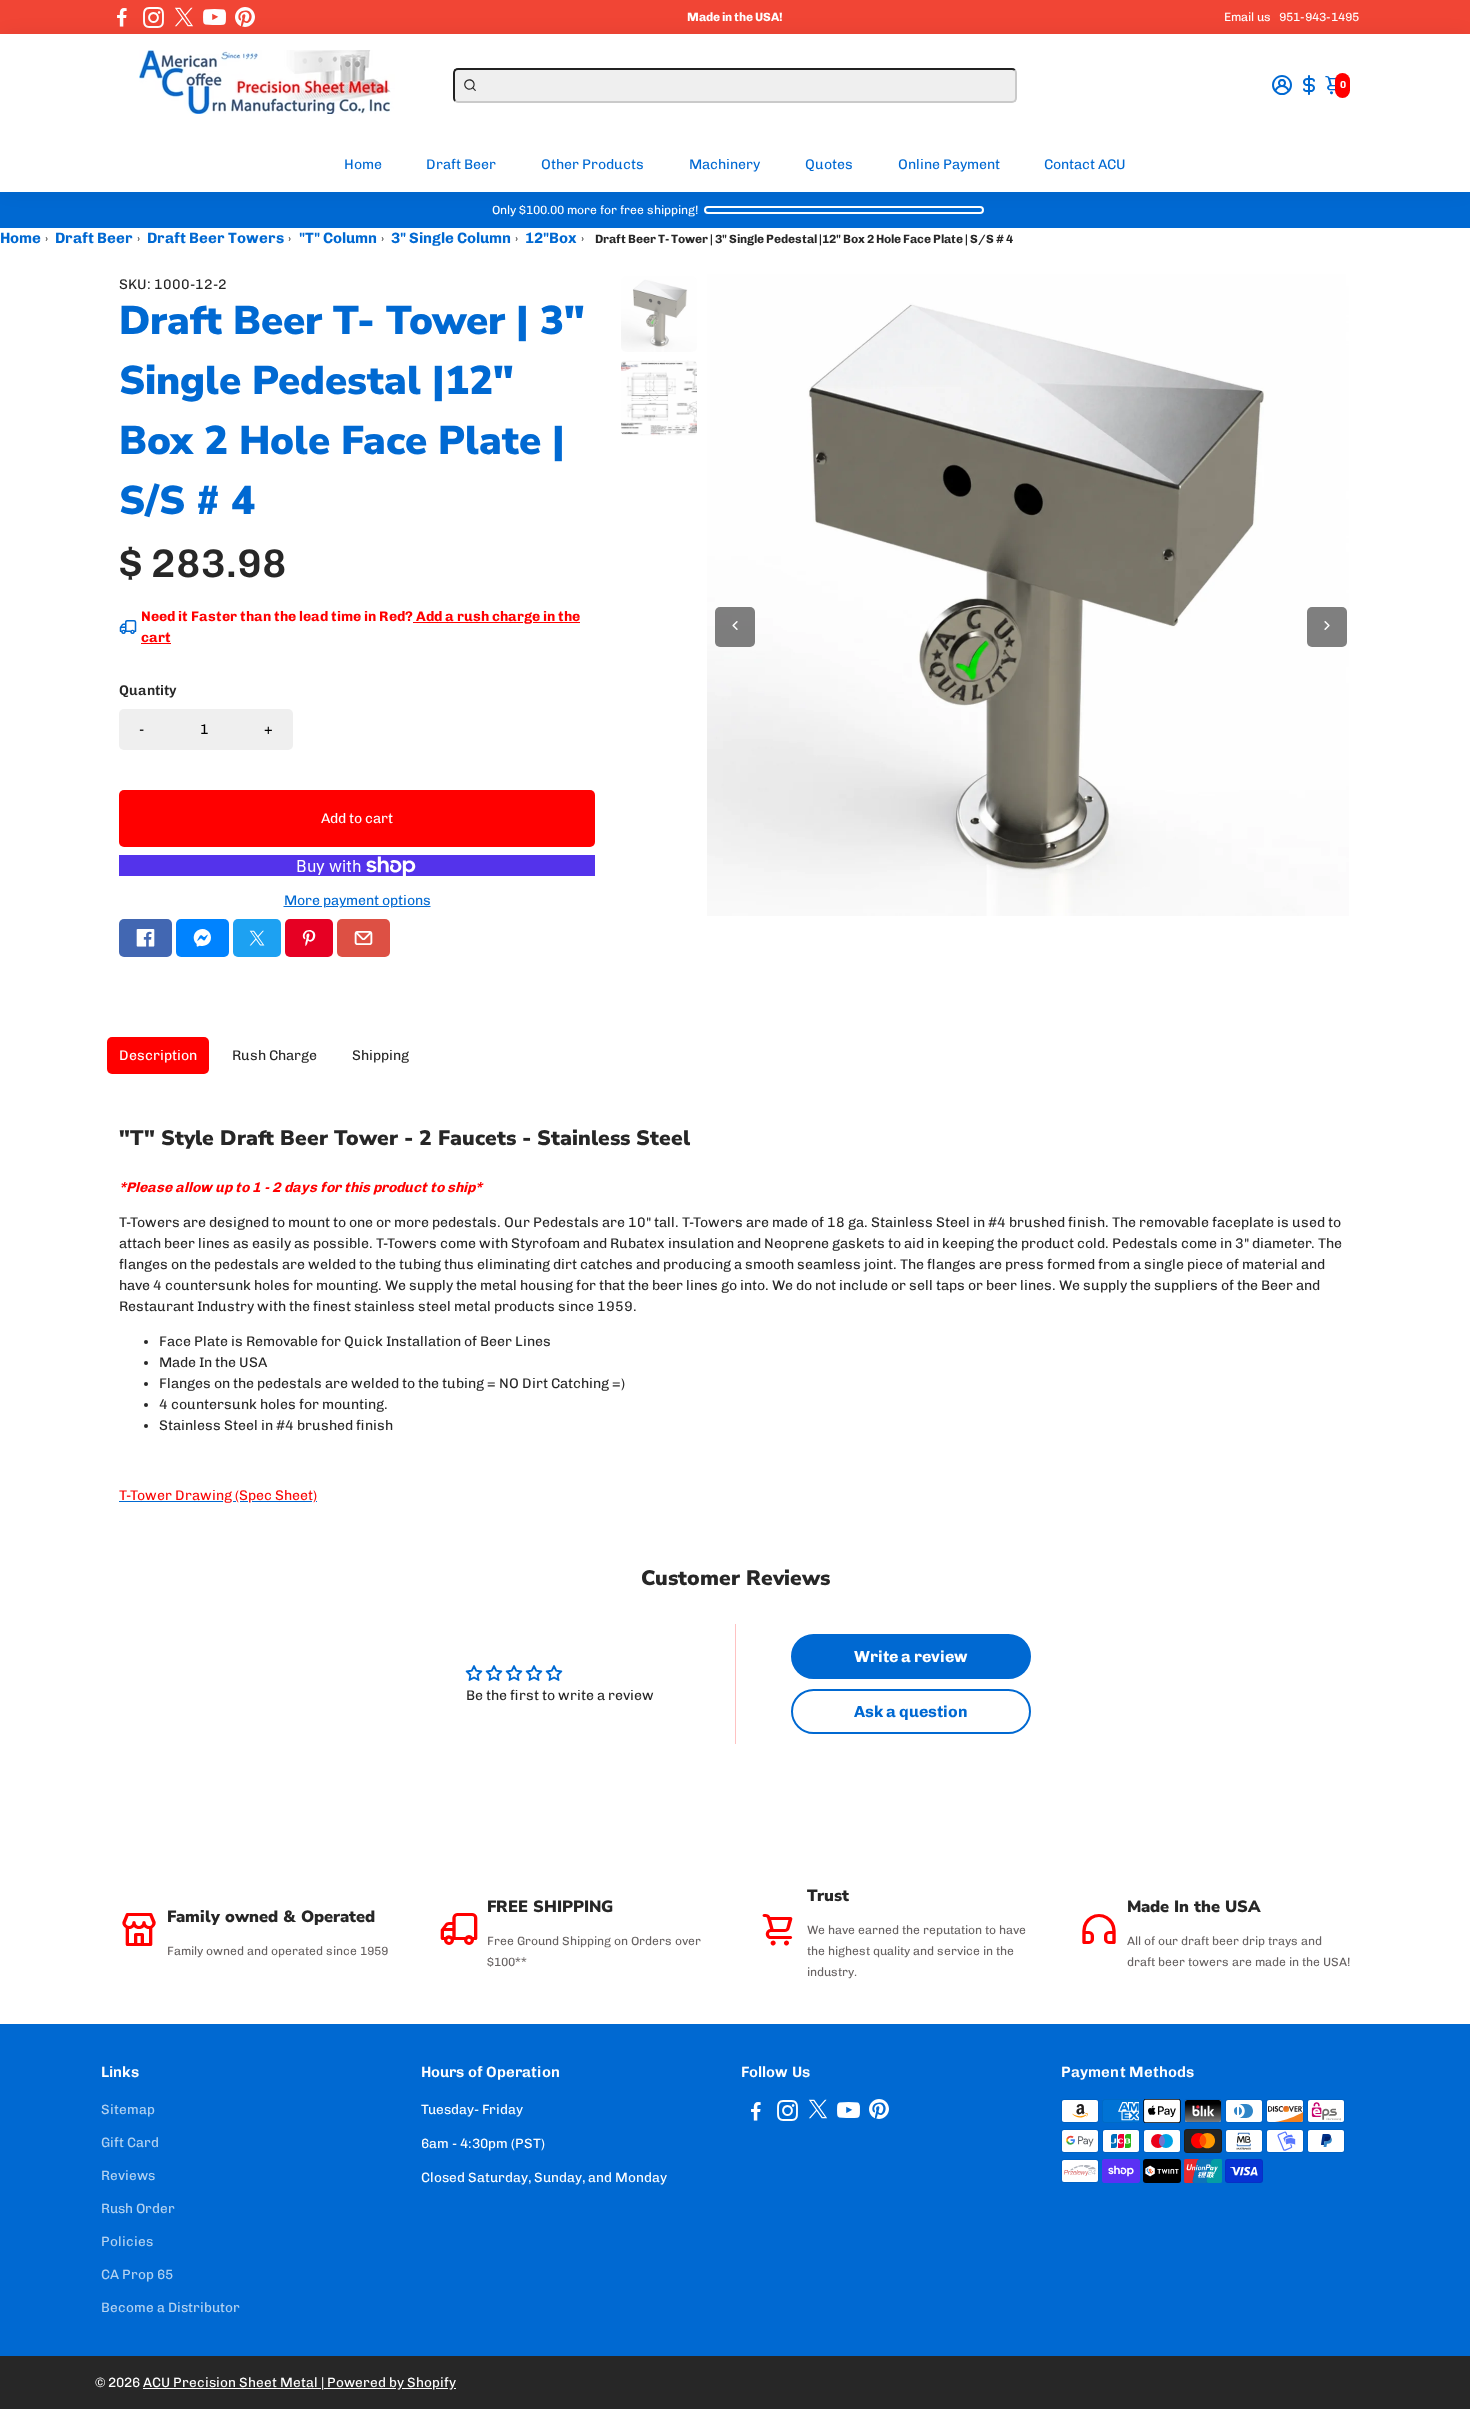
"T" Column (338, 238)
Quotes (829, 164)
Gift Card (130, 2142)
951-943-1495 (1319, 17)
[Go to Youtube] (214, 17)
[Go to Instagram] (153, 17)
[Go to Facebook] (122, 17)
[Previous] (735, 627)
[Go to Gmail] (363, 938)
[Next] (1327, 627)
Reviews (128, 2175)
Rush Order (138, 2208)
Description (158, 1055)
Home (363, 164)
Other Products (592, 164)
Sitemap (128, 2109)
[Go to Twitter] (184, 17)
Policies (127, 2241)
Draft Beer (461, 164)
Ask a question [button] (911, 1711)
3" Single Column (451, 238)
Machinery (724, 164)
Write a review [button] (910, 1656)
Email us (1247, 17)
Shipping (380, 1055)
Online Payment (949, 164)
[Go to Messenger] (202, 938)
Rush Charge (274, 1055)
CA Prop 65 (137, 2274)
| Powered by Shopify (388, 2382)
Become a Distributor (170, 2307)
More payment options (357, 900)
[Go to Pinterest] (245, 17)
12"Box (551, 238)
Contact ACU (1085, 164)
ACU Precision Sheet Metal (232, 2382)
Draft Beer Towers (215, 238)
